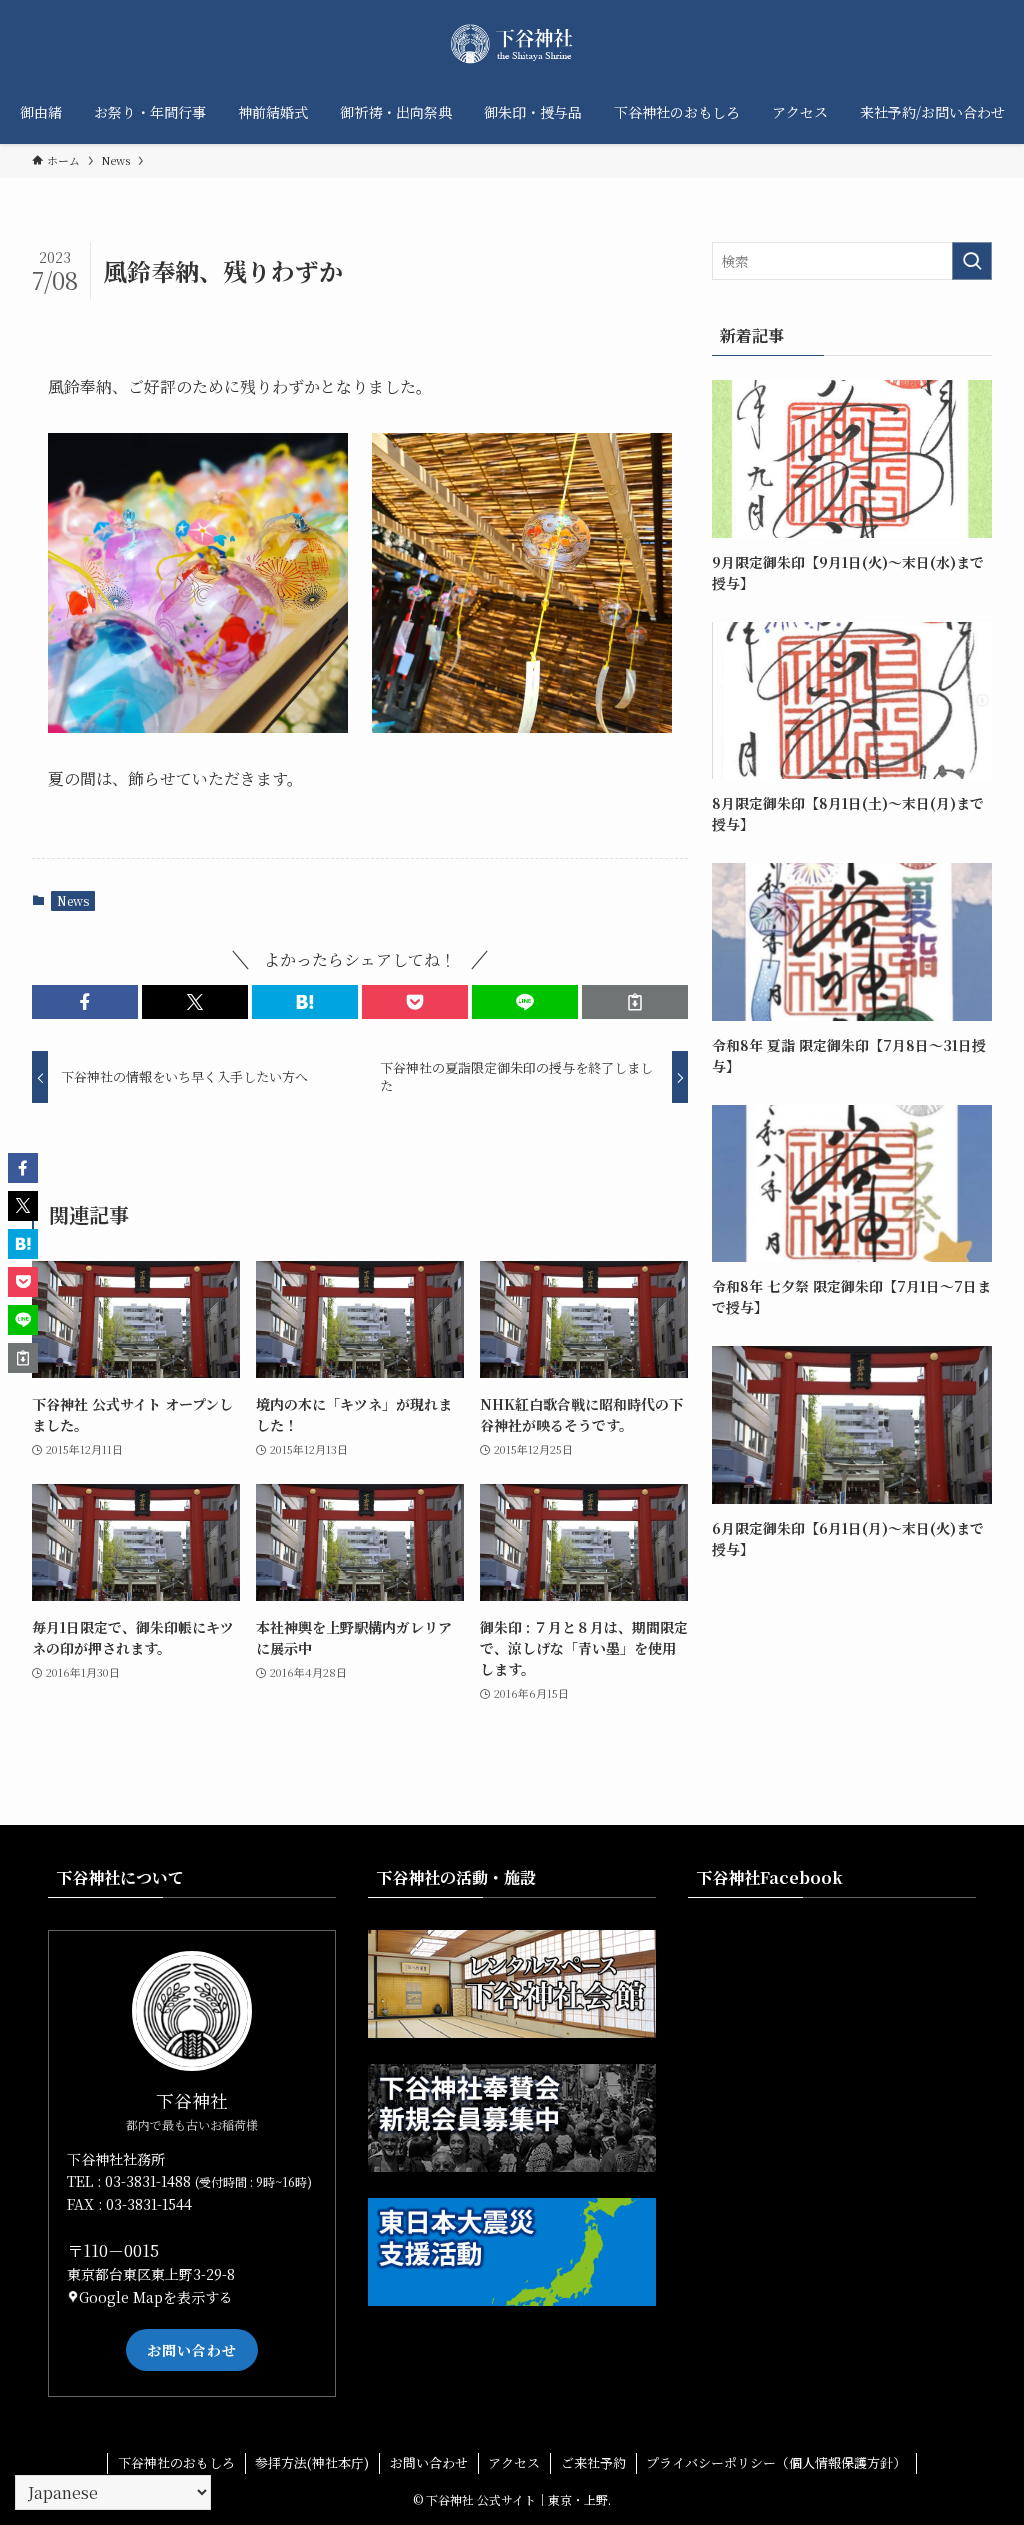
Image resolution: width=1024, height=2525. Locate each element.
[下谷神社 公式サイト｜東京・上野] (512, 44)
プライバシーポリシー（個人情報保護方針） (776, 2462)
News (73, 900)
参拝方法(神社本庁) (312, 2462)
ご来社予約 (593, 2462)
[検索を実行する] (972, 261)
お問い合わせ (192, 2350)
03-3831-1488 (150, 2181)
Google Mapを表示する (156, 2297)
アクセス (514, 2462)
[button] (85, 1002)
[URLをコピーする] (635, 1002)
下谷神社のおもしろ (176, 2462)
